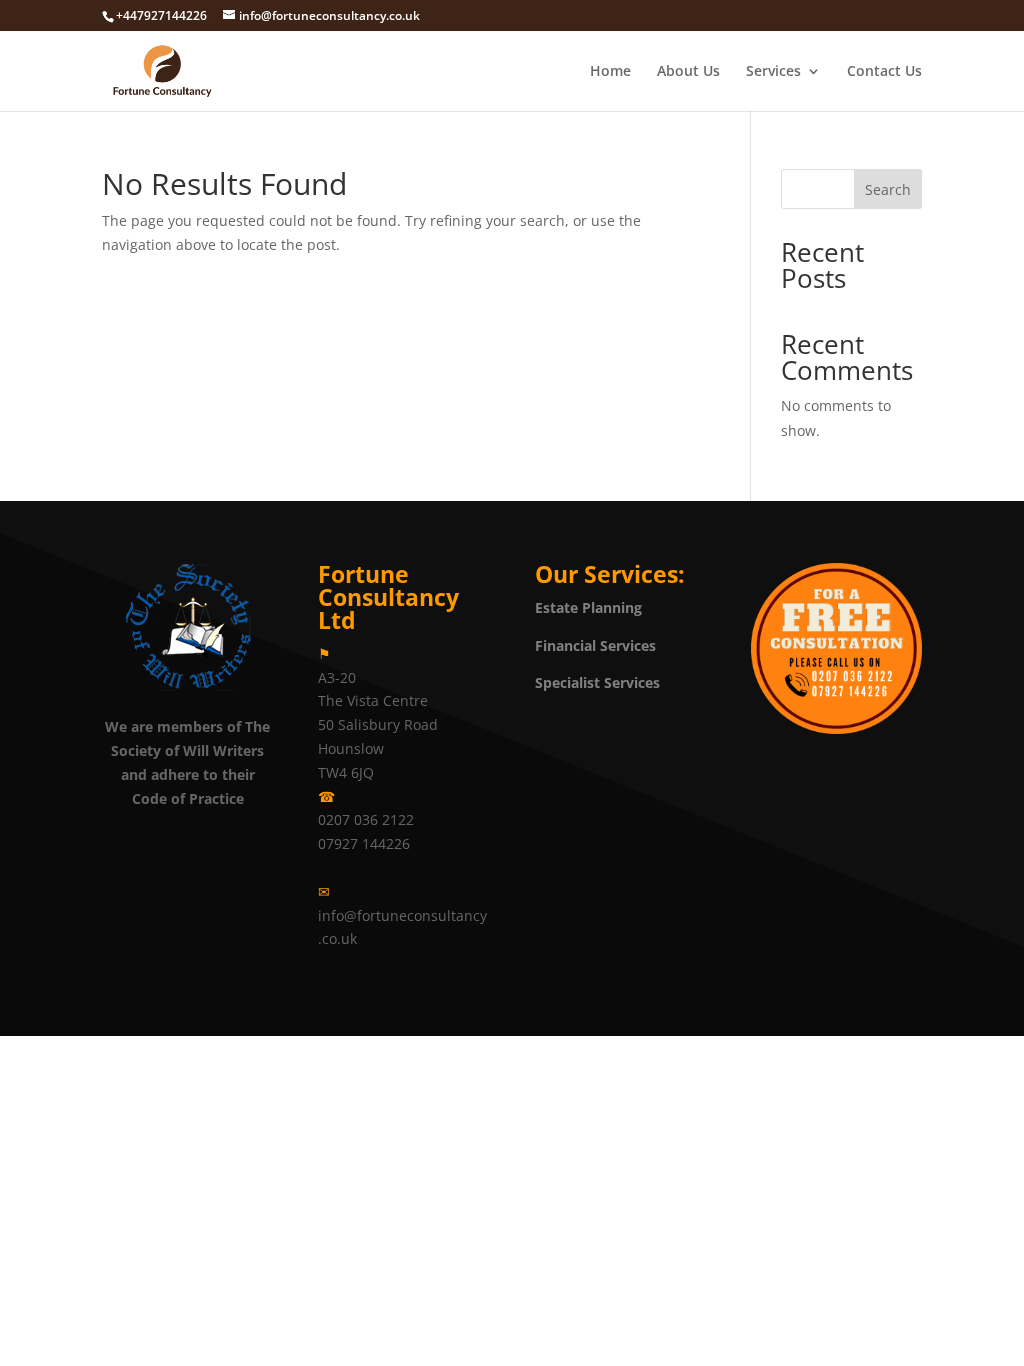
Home (610, 72)
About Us (688, 72)
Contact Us (884, 72)
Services (773, 72)
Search (888, 189)
